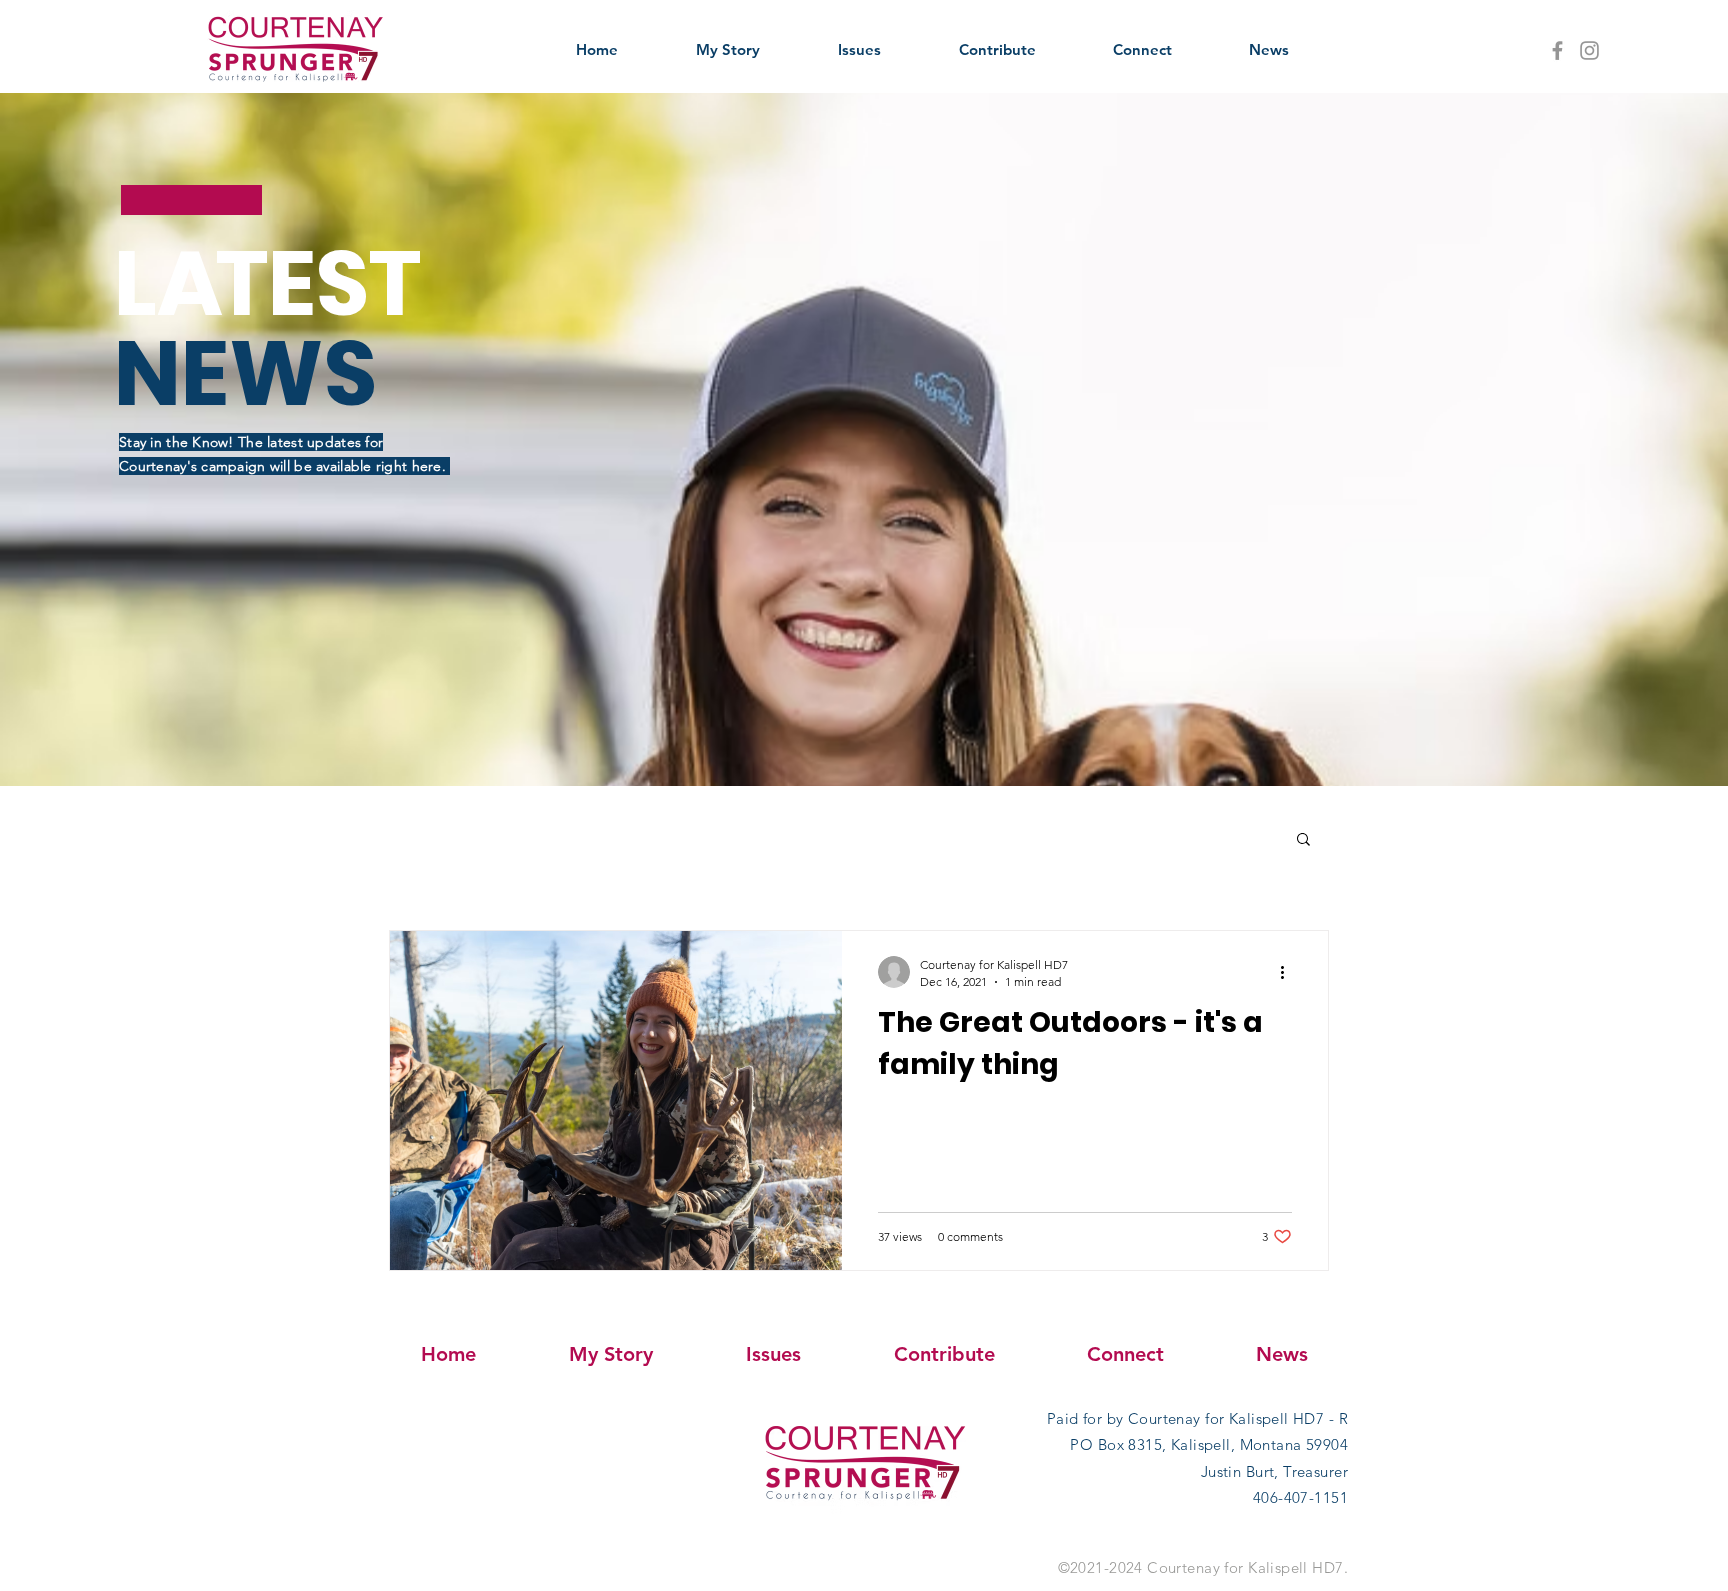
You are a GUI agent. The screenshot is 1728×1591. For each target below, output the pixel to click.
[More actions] (1289, 972)
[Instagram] (1589, 50)
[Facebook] (1557, 50)
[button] (1303, 840)
